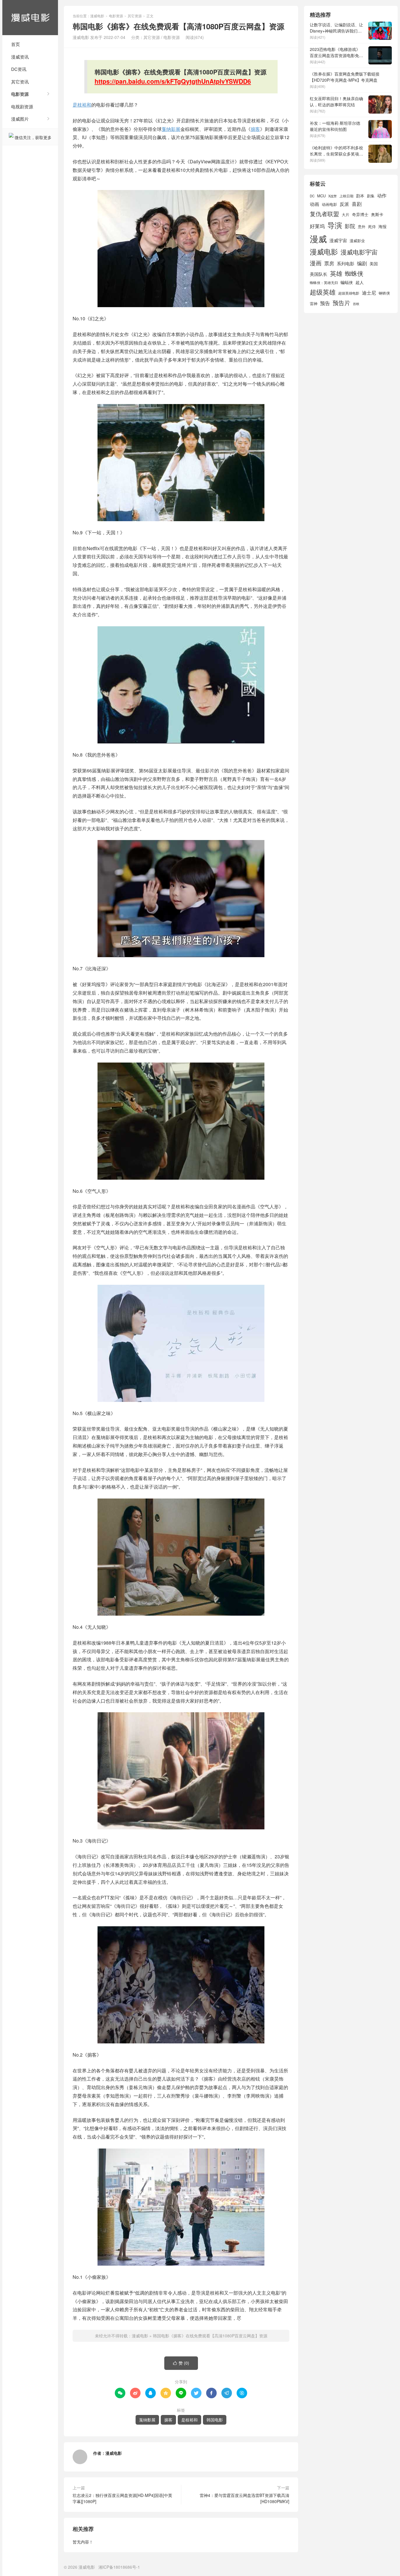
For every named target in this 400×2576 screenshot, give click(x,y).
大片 (346, 214)
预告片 (341, 303)
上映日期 (346, 196)
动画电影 (329, 204)
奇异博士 (360, 214)
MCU (321, 196)
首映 (356, 304)
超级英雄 (323, 292)
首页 (16, 44)
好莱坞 (317, 226)
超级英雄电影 (349, 293)
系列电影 (346, 263)
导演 (335, 225)
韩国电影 (215, 2420)
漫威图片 (20, 119)
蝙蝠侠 (347, 282)
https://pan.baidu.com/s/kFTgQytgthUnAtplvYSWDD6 (173, 81)
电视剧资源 (22, 106)
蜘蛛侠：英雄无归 (324, 283)
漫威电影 (30, 18)
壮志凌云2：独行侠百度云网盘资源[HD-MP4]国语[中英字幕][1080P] (122, 2498)
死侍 (372, 226)
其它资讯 (20, 82)
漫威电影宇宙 (359, 252)
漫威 (318, 238)
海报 (382, 226)
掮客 (255, 129)
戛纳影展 (171, 129)
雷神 (314, 303)
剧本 (360, 196)
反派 (344, 204)
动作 (382, 195)
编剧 (362, 263)
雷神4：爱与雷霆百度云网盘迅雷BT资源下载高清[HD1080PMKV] (245, 2498)
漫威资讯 (20, 57)
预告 (325, 303)
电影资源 (20, 94)
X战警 (333, 196)
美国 (374, 264)
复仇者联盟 (324, 214)
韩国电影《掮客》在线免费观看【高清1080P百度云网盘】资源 (210, 2336)
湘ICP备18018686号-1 (119, 2567)
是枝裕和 (82, 105)
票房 (329, 263)
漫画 (316, 263)
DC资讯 (19, 69)
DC (312, 196)
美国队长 (319, 274)
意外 (362, 227)
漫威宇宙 (338, 240)
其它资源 (135, 16)
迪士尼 (369, 293)
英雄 (336, 273)
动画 (314, 204)
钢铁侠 (384, 293)
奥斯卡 (377, 214)
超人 (360, 282)
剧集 (371, 196)
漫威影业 (357, 241)
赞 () (181, 2363)
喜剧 (357, 204)
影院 (350, 226)
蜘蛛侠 (354, 273)
